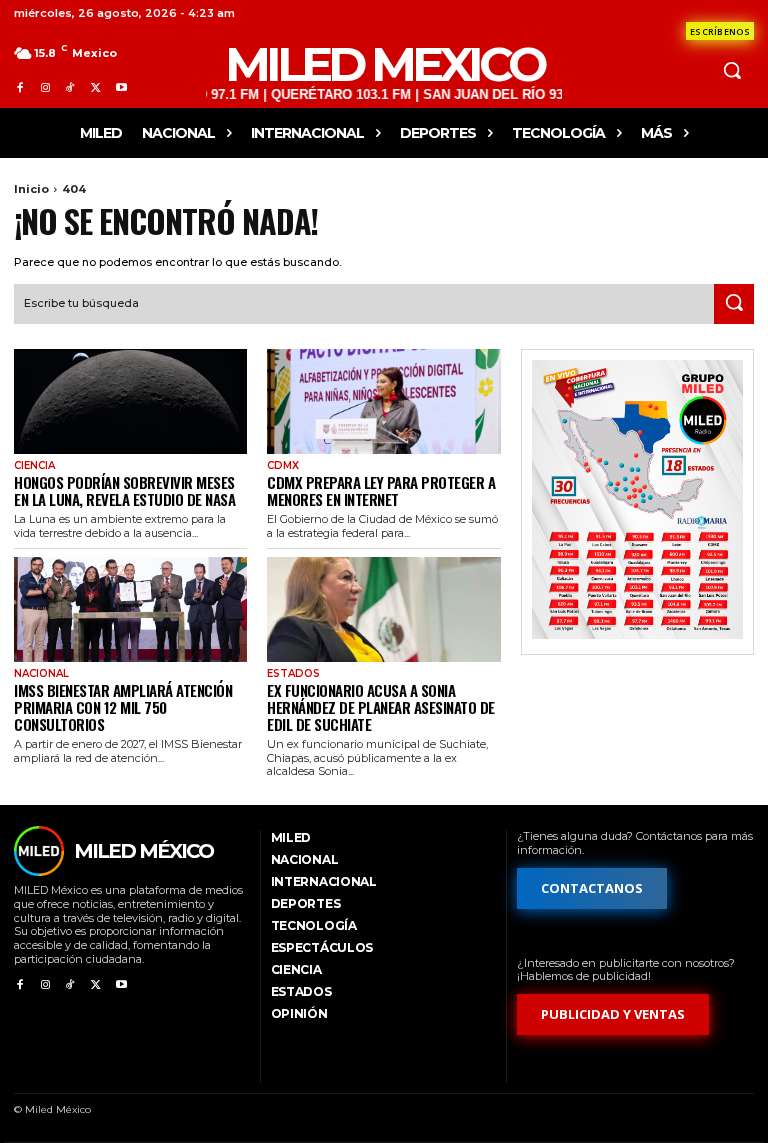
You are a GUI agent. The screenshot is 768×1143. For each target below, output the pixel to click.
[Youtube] (121, 87)
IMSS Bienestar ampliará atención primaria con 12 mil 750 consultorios (123, 707)
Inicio (31, 189)
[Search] (734, 304)
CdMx (283, 466)
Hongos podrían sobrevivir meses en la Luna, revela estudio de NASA (124, 490)
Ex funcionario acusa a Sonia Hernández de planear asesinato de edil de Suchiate (381, 707)
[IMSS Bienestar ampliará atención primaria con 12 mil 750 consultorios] (130, 609)
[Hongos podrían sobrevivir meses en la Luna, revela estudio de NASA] (130, 401)
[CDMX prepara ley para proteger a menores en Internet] (383, 401)
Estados (293, 674)
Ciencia (34, 466)
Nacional (41, 674)
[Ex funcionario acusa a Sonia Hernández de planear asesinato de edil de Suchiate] (383, 609)
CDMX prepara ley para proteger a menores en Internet (381, 490)
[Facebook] (19, 87)
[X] (95, 87)
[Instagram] (44, 87)
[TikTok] (70, 87)
